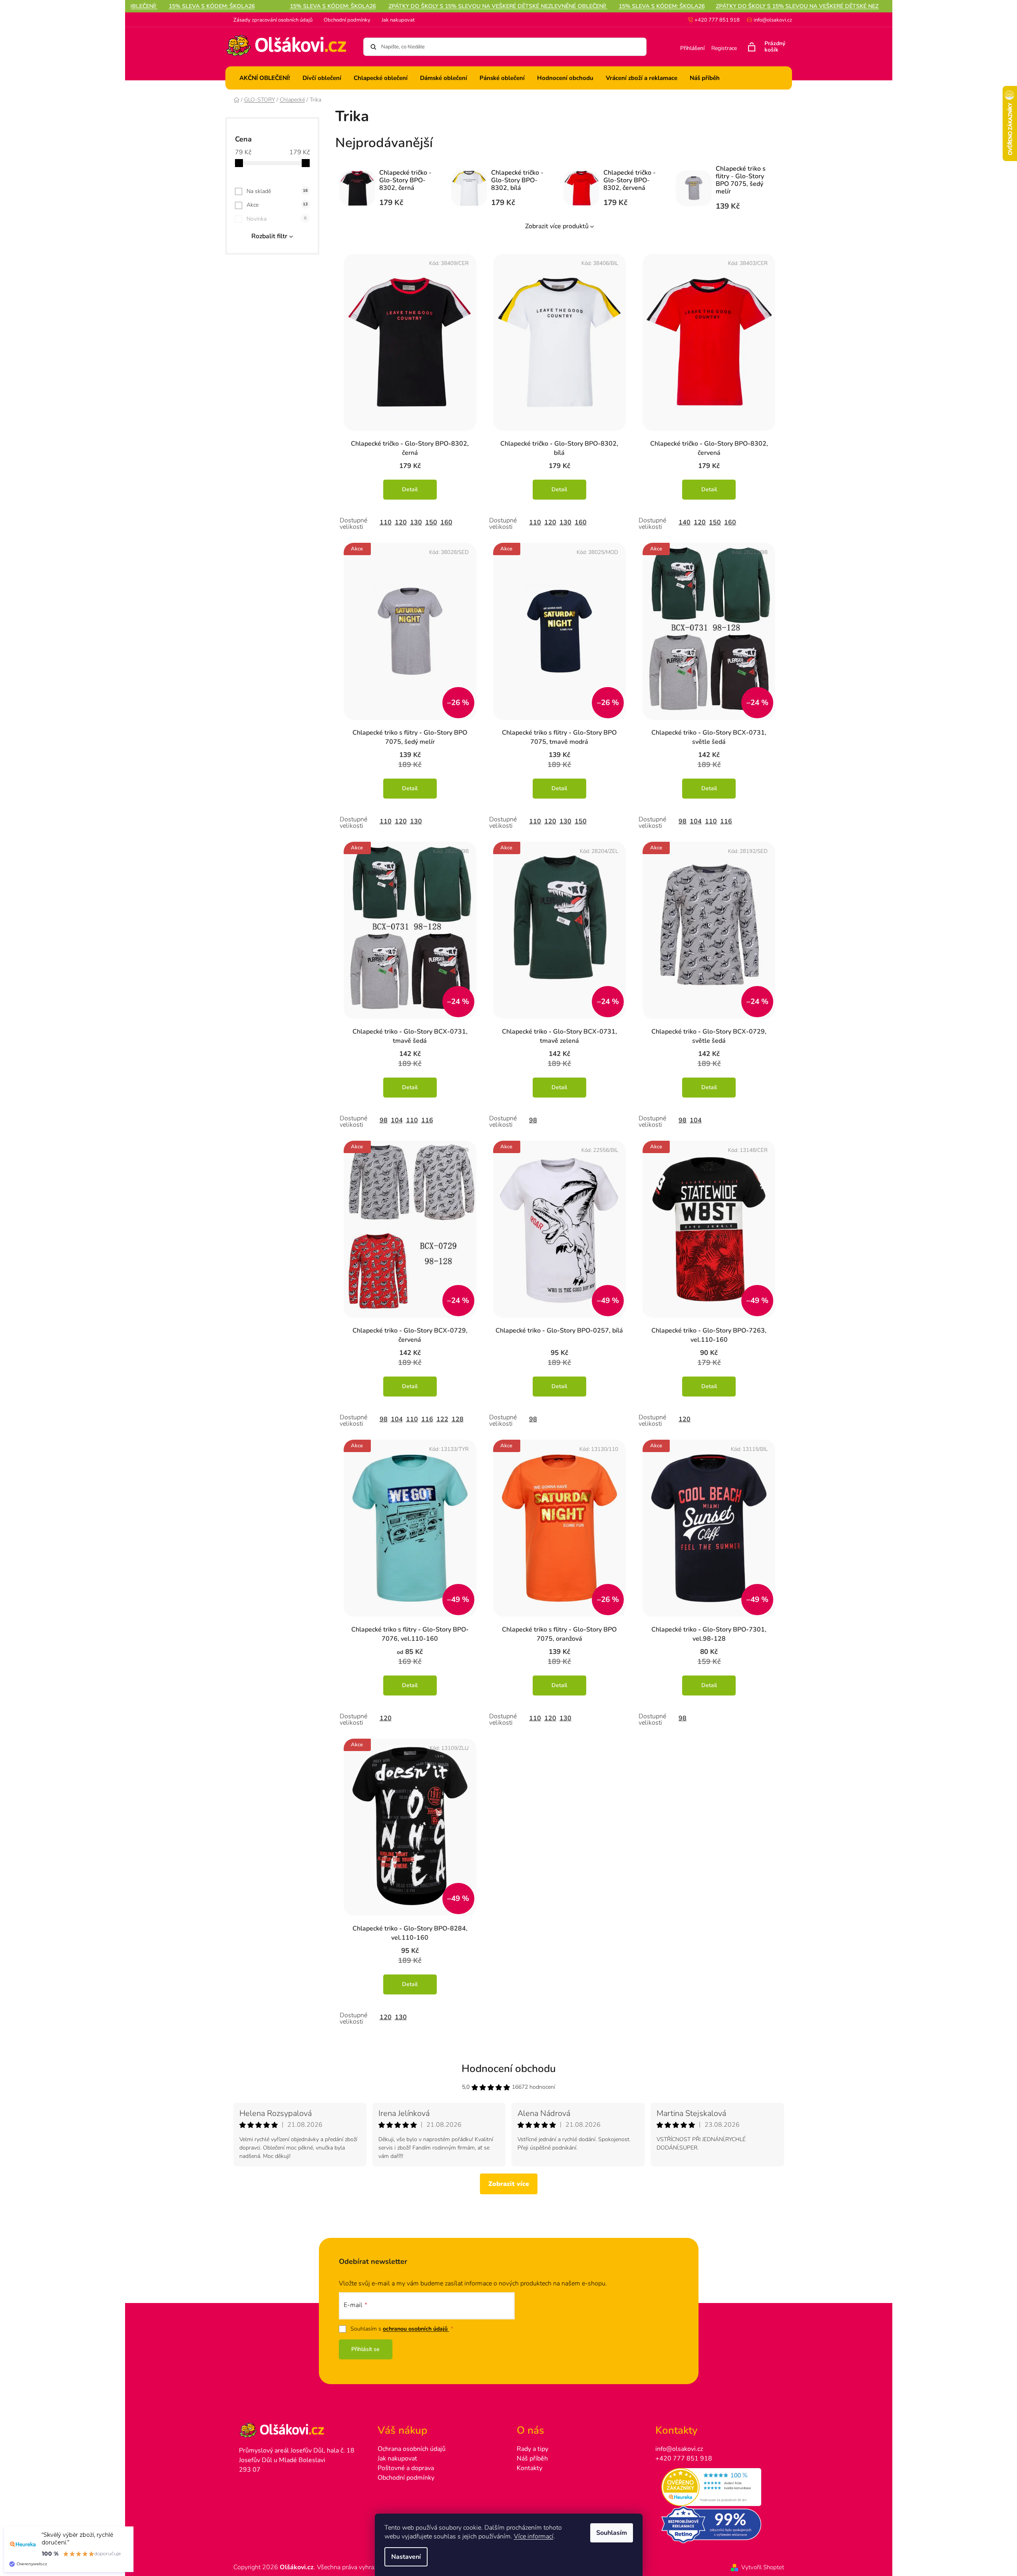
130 (416, 522)
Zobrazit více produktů (557, 226)
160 (446, 522)
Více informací (534, 2536)
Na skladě (277, 191)
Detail (410, 489)
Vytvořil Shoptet (763, 2567)
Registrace (724, 48)
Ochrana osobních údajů (412, 2449)
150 (431, 522)
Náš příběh (532, 2458)
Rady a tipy (532, 2449)
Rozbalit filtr (269, 236)
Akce (277, 205)
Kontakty (529, 2468)
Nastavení (406, 2557)
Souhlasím (612, 2533)
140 (685, 522)
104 (696, 821)
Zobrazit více (509, 2184)
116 (726, 821)
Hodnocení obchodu (509, 2069)
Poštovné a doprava (406, 2468)
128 (458, 1419)
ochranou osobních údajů (416, 2329)
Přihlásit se (365, 2349)
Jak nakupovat (398, 20)
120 (401, 522)
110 (386, 522)
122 (442, 1419)
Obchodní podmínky (347, 20)
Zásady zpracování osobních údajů (273, 20)
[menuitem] (265, 78)
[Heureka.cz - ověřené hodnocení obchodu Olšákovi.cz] (717, 2487)
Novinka (277, 219)
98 (683, 821)
